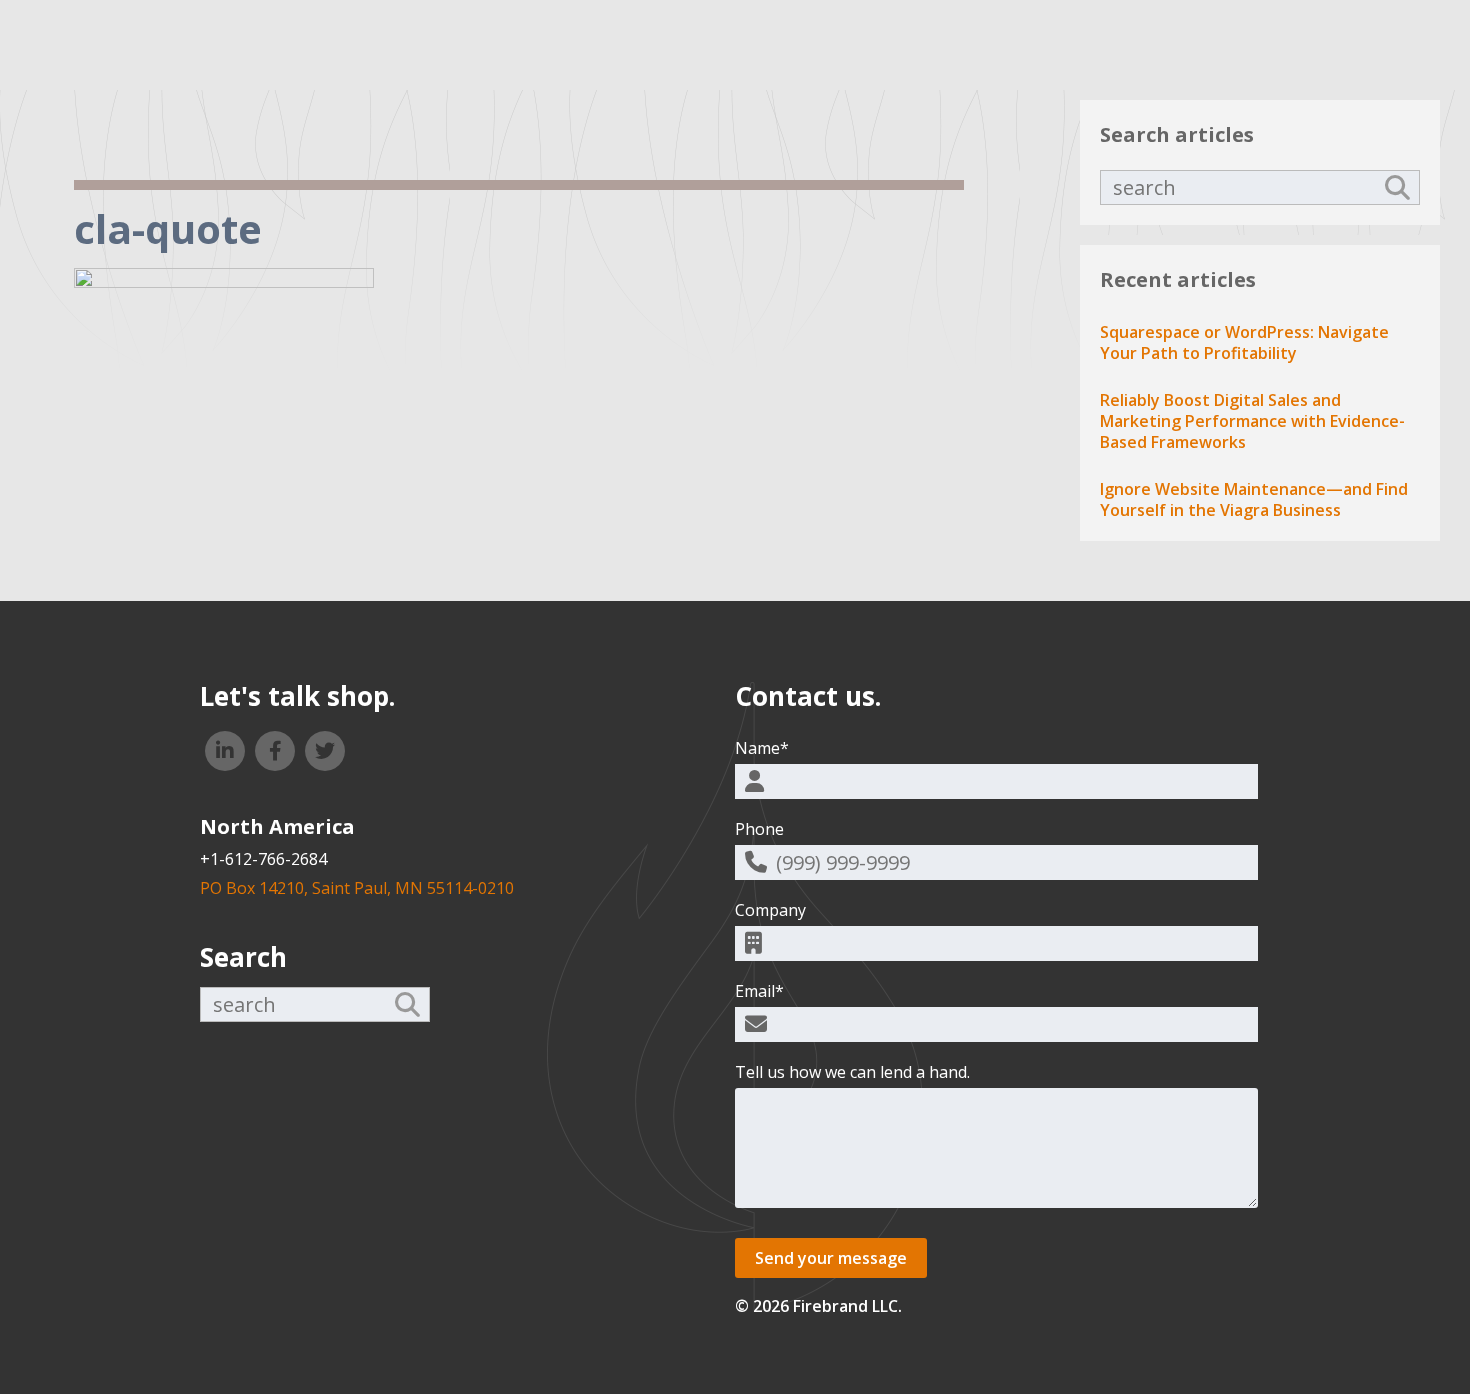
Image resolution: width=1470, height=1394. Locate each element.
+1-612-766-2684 (263, 859)
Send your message (831, 1258)
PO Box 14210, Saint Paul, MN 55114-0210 (357, 888)
